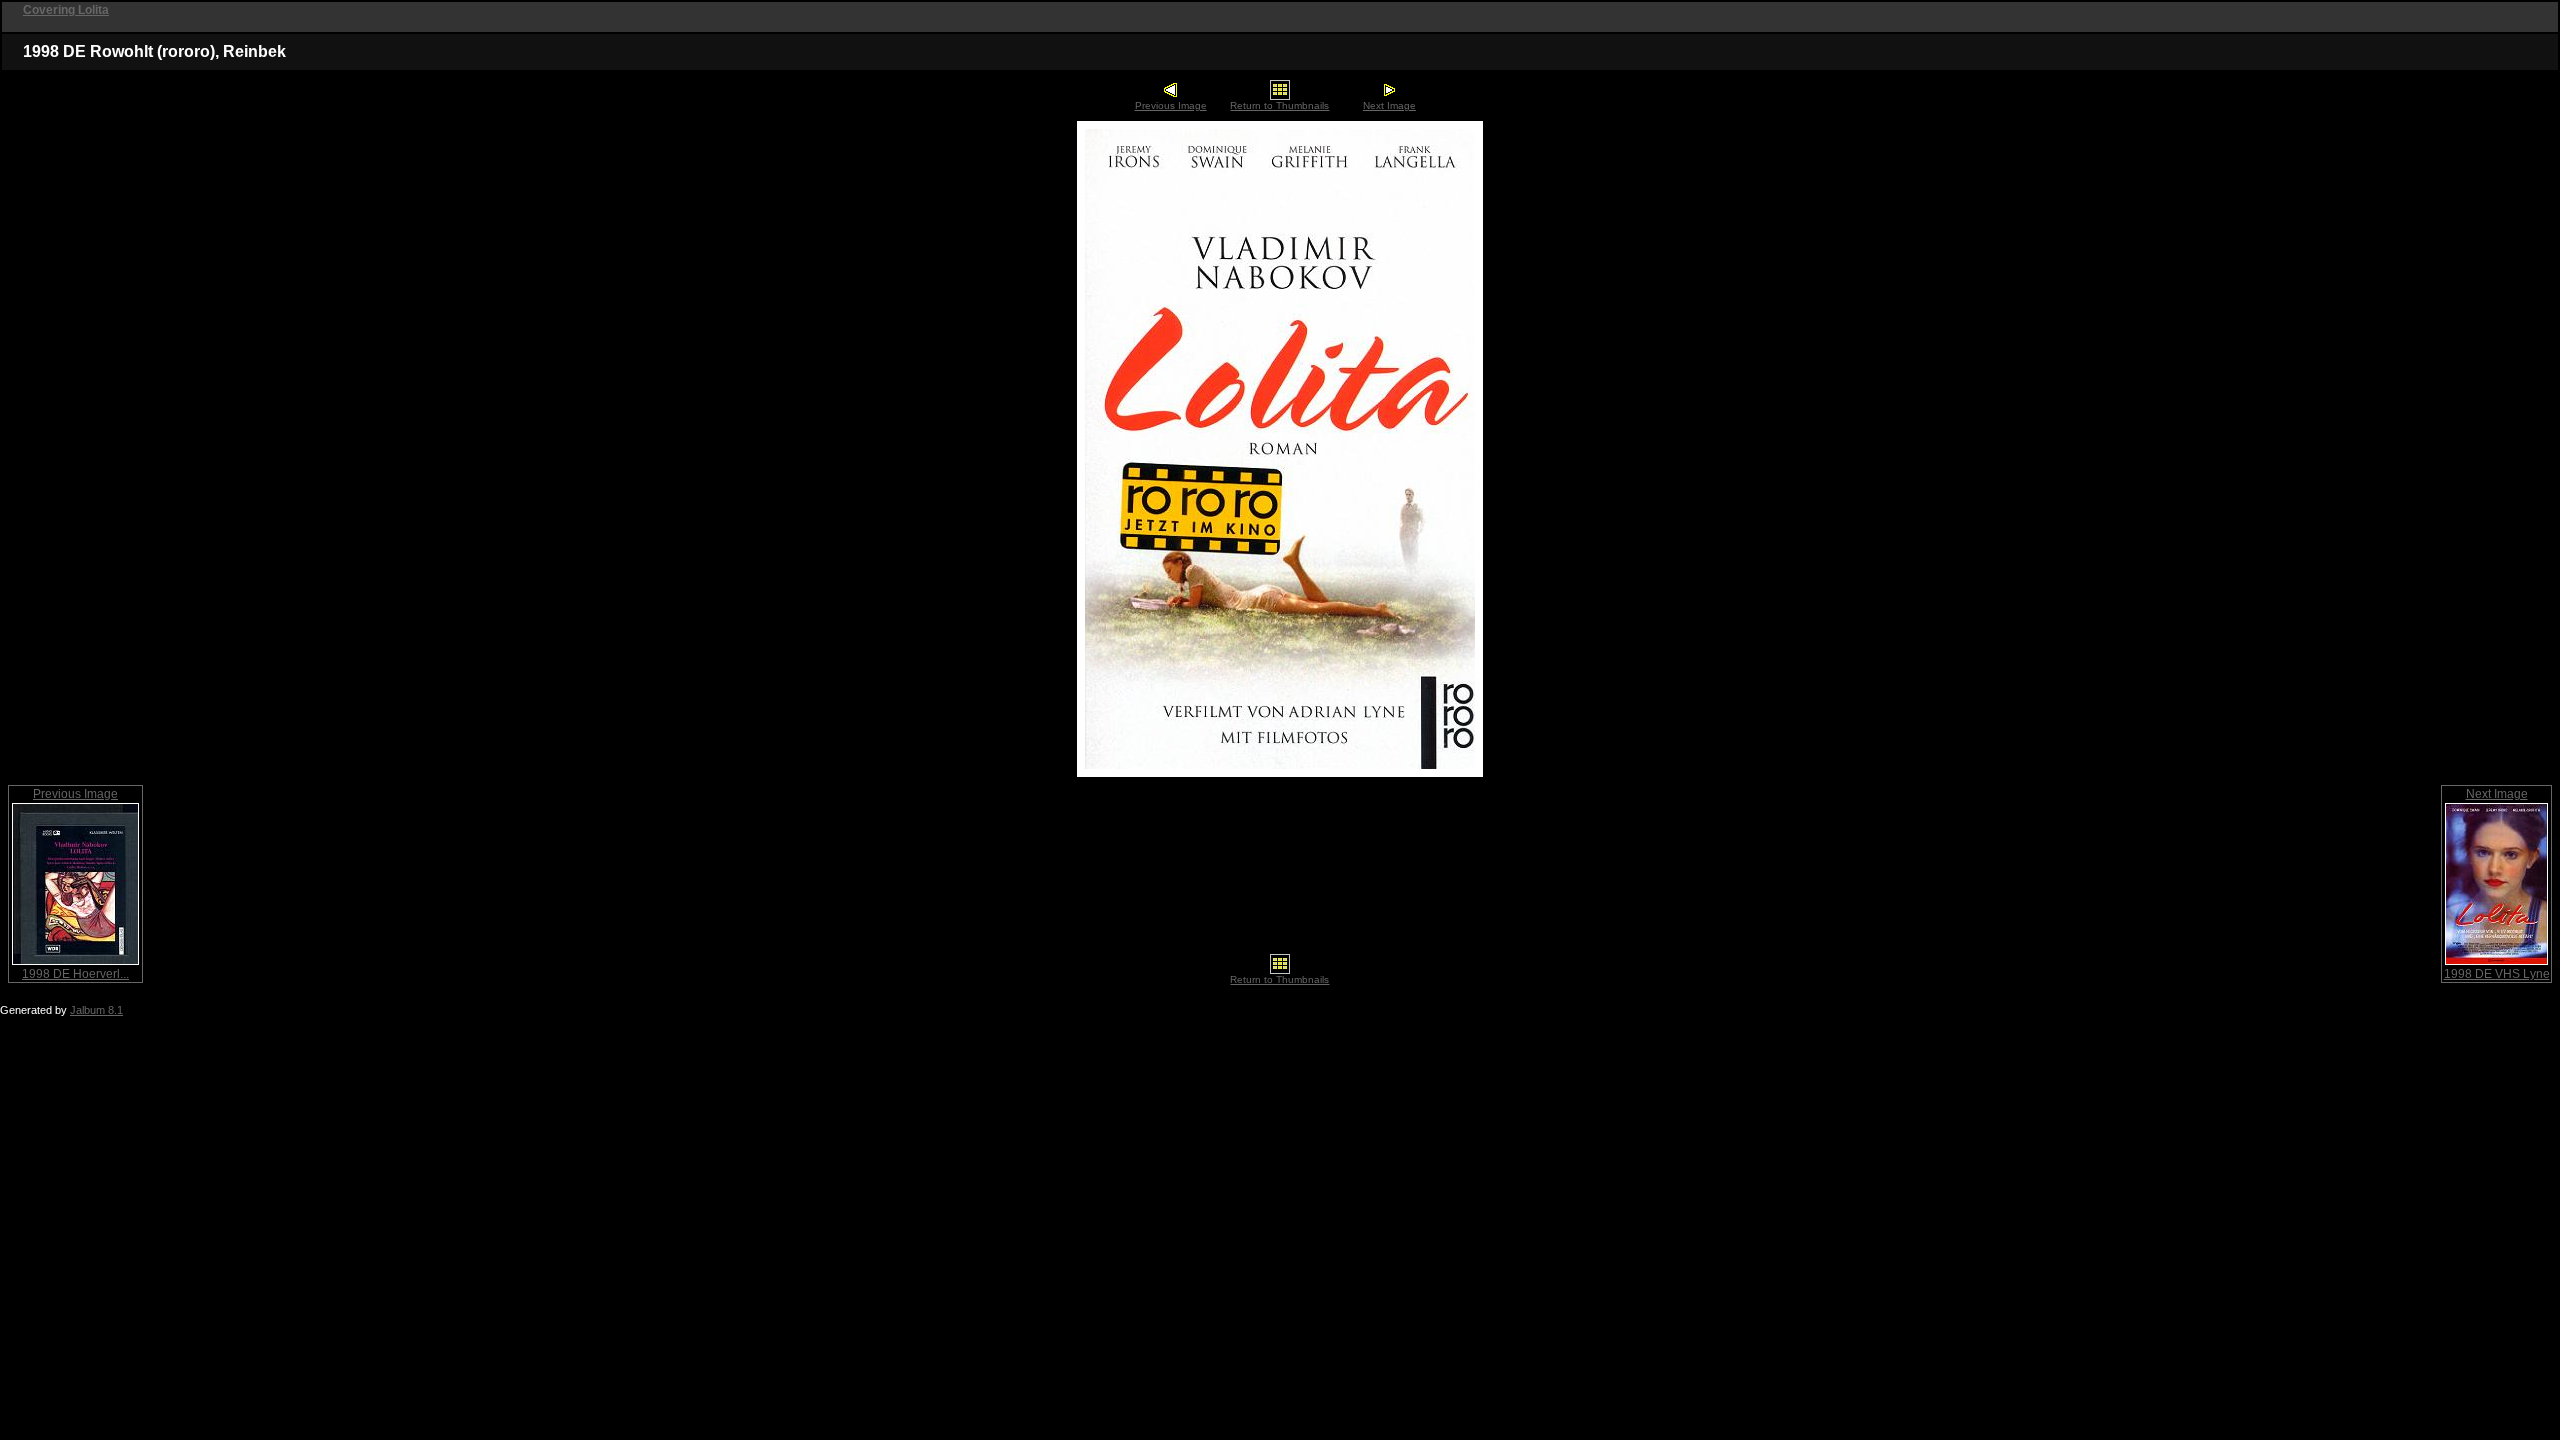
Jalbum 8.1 (96, 1010)
